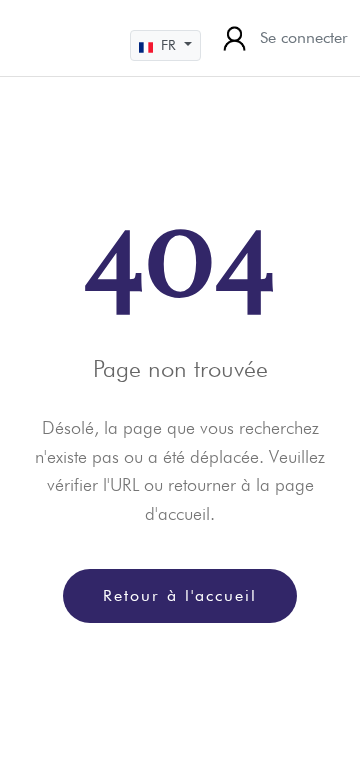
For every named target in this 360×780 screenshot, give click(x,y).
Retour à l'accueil (180, 595)
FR (168, 45)
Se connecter (304, 37)
